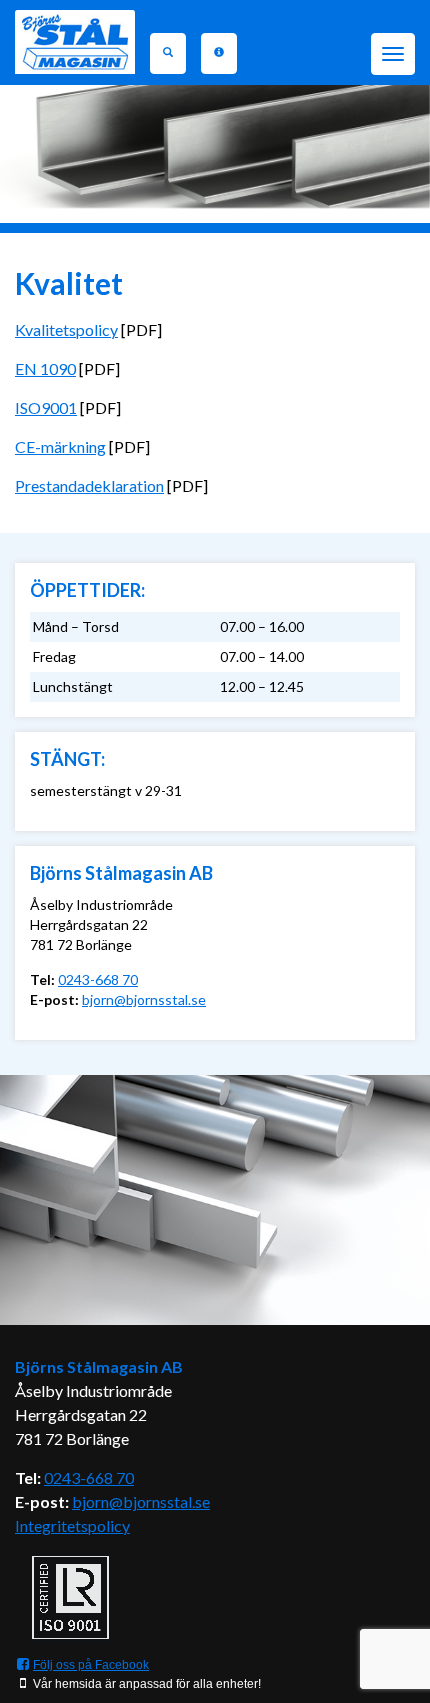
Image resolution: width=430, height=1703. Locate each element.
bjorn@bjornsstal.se (144, 999)
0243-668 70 (98, 979)
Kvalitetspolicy (66, 329)
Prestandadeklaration (89, 485)
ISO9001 (46, 407)
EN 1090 (45, 368)
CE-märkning (60, 446)
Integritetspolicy (72, 1525)
